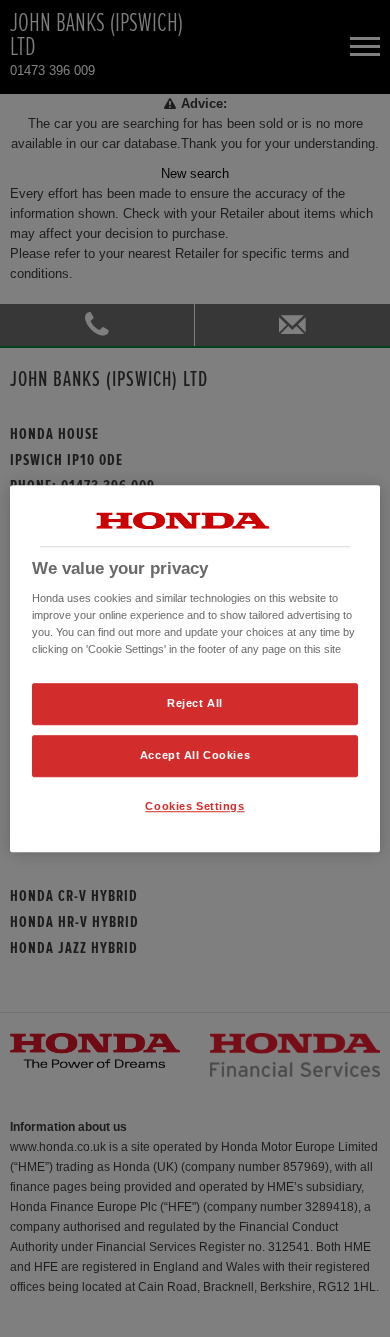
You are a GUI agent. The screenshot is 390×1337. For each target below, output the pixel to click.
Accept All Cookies (195, 755)
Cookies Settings (194, 806)
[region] (195, 669)
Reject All (195, 704)
